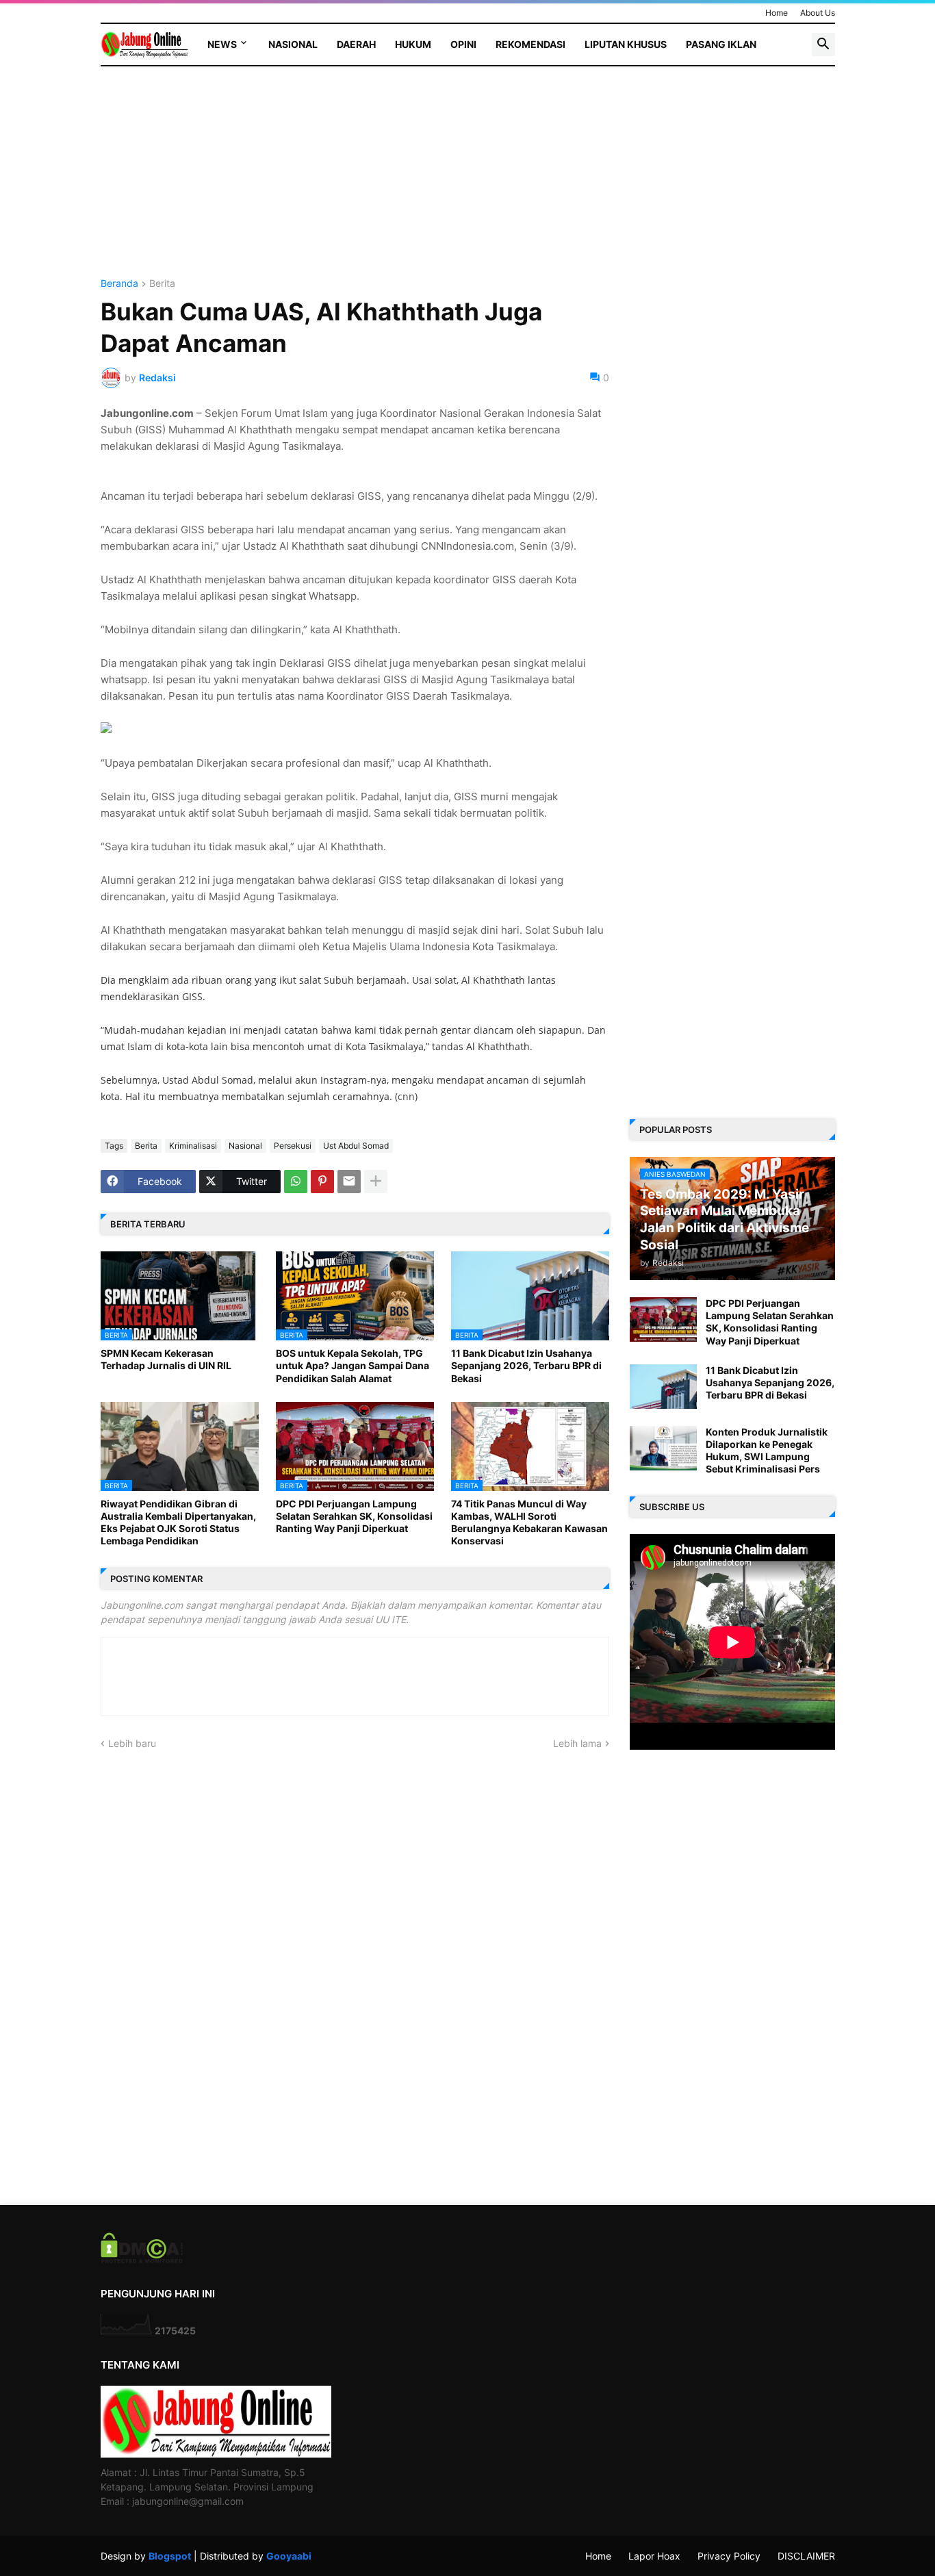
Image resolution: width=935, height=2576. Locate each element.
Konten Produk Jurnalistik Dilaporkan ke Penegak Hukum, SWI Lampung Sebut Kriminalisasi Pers (767, 1451)
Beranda (119, 284)
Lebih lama (577, 1743)
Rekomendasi (530, 44)
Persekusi (293, 1146)
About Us (818, 13)
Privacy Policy (729, 2556)
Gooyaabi (289, 2556)
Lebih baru (132, 1743)
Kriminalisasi (193, 1146)
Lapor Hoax (654, 2556)
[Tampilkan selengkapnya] (376, 1182)
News (222, 44)
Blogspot (170, 2556)
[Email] (349, 1182)
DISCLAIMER (806, 2556)
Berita (162, 284)
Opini (463, 44)
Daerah (356, 44)
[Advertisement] (355, 183)
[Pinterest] (322, 1182)
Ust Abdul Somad (356, 1146)
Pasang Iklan (721, 44)
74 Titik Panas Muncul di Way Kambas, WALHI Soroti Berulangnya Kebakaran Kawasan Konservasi (529, 1522)
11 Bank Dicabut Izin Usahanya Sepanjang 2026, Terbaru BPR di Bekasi (526, 1365)
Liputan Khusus (626, 44)
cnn (406, 1096)
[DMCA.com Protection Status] (142, 2259)
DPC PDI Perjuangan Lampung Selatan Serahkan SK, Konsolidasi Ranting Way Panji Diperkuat (354, 1516)
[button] (823, 44)
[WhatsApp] (296, 1182)
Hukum (413, 44)
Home (777, 13)
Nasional (293, 44)
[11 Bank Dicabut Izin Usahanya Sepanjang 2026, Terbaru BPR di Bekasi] (663, 1387)
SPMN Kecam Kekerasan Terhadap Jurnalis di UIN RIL (166, 1359)
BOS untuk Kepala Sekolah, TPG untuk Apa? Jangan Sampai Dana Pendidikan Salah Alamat (353, 1365)
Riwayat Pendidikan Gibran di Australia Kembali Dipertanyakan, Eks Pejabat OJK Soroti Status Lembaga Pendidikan (178, 1522)
